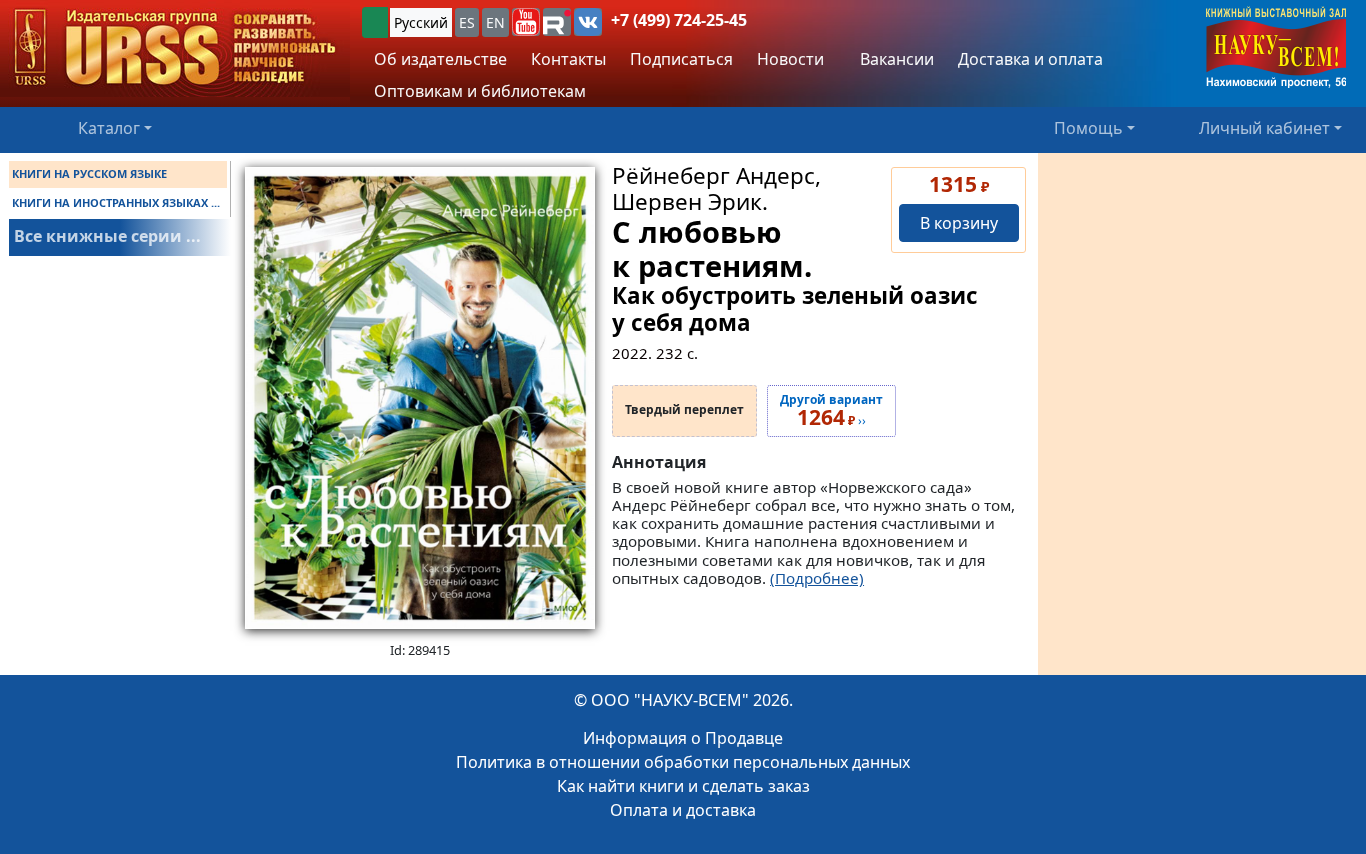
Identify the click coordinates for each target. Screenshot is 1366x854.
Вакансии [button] (895, 59)
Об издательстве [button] (440, 59)
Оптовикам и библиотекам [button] (480, 91)
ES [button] (467, 22)
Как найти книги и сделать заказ (683, 786)
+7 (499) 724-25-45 (679, 20)
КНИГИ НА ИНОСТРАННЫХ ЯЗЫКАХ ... (116, 202)
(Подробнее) (817, 578)
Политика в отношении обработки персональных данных (683, 762)
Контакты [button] (568, 59)
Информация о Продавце (683, 738)
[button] (526, 22)
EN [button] (495, 22)
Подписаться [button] (681, 59)
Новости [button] (790, 59)
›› (831, 411)
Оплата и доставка (683, 810)
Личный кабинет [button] (1264, 128)
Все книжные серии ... (107, 236)
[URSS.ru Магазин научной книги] (175, 48)
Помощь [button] (1088, 128)
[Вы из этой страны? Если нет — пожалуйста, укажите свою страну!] (375, 22)
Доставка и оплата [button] (1030, 59)
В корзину (959, 223)
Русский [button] (421, 22)
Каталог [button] (109, 128)
